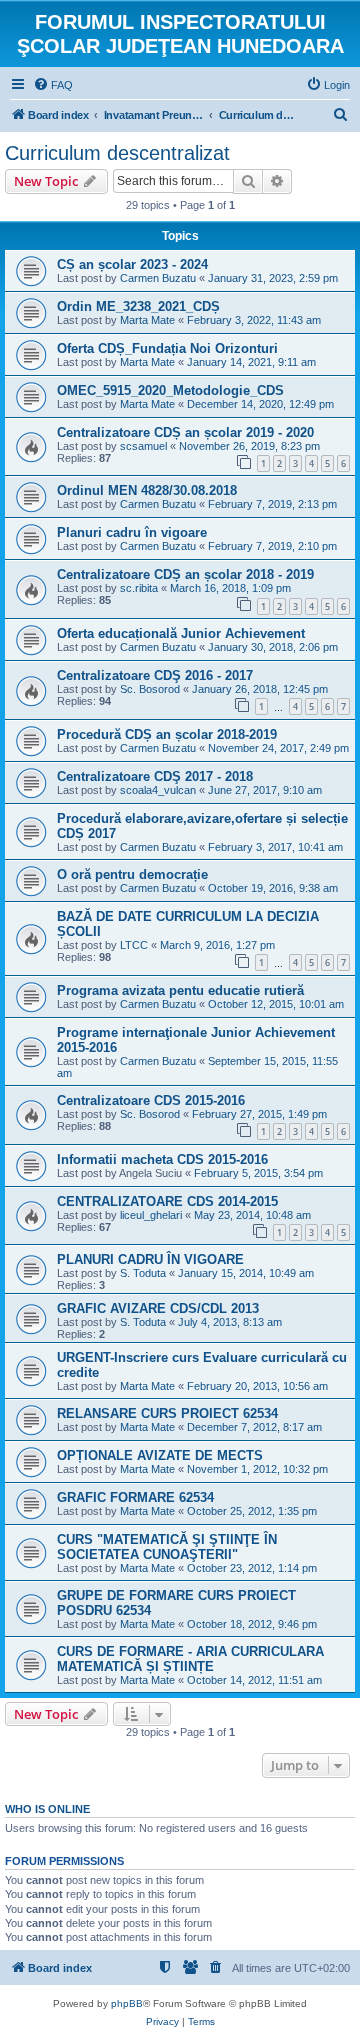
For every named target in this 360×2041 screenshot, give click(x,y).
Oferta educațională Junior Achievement (181, 633)
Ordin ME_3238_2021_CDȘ (138, 306)
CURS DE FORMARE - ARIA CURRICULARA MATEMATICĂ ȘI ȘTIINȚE (190, 1659)
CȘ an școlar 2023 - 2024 (132, 264)
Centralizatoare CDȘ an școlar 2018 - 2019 (185, 574)
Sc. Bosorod (150, 689)
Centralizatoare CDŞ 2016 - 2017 (155, 675)
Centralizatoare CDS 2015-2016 (151, 1100)
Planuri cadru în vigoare (132, 532)
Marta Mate (147, 320)
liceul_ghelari (151, 1215)
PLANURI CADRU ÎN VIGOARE (150, 1259)
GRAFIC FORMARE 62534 (135, 1497)
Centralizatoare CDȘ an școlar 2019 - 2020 (185, 432)
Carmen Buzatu (158, 278)
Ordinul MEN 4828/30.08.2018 (147, 490)
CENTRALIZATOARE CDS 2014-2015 (167, 1201)
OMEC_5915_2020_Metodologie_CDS (170, 390)
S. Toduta (143, 1273)
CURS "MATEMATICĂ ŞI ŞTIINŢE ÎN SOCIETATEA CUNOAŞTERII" (167, 1547)
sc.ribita (139, 588)
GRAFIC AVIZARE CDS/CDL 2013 (158, 1308)
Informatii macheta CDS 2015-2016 (162, 1159)
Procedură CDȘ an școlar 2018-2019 (167, 734)
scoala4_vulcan (158, 790)
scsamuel (143, 446)
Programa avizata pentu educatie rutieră (180, 990)
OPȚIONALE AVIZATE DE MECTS (160, 1455)
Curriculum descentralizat (117, 153)
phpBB (127, 2003)
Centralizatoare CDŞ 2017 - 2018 (155, 776)
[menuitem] (53, 85)
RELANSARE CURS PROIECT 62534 (167, 1413)
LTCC (134, 945)
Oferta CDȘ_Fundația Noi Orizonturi (167, 348)
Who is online (47, 1809)
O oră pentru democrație (132, 874)
